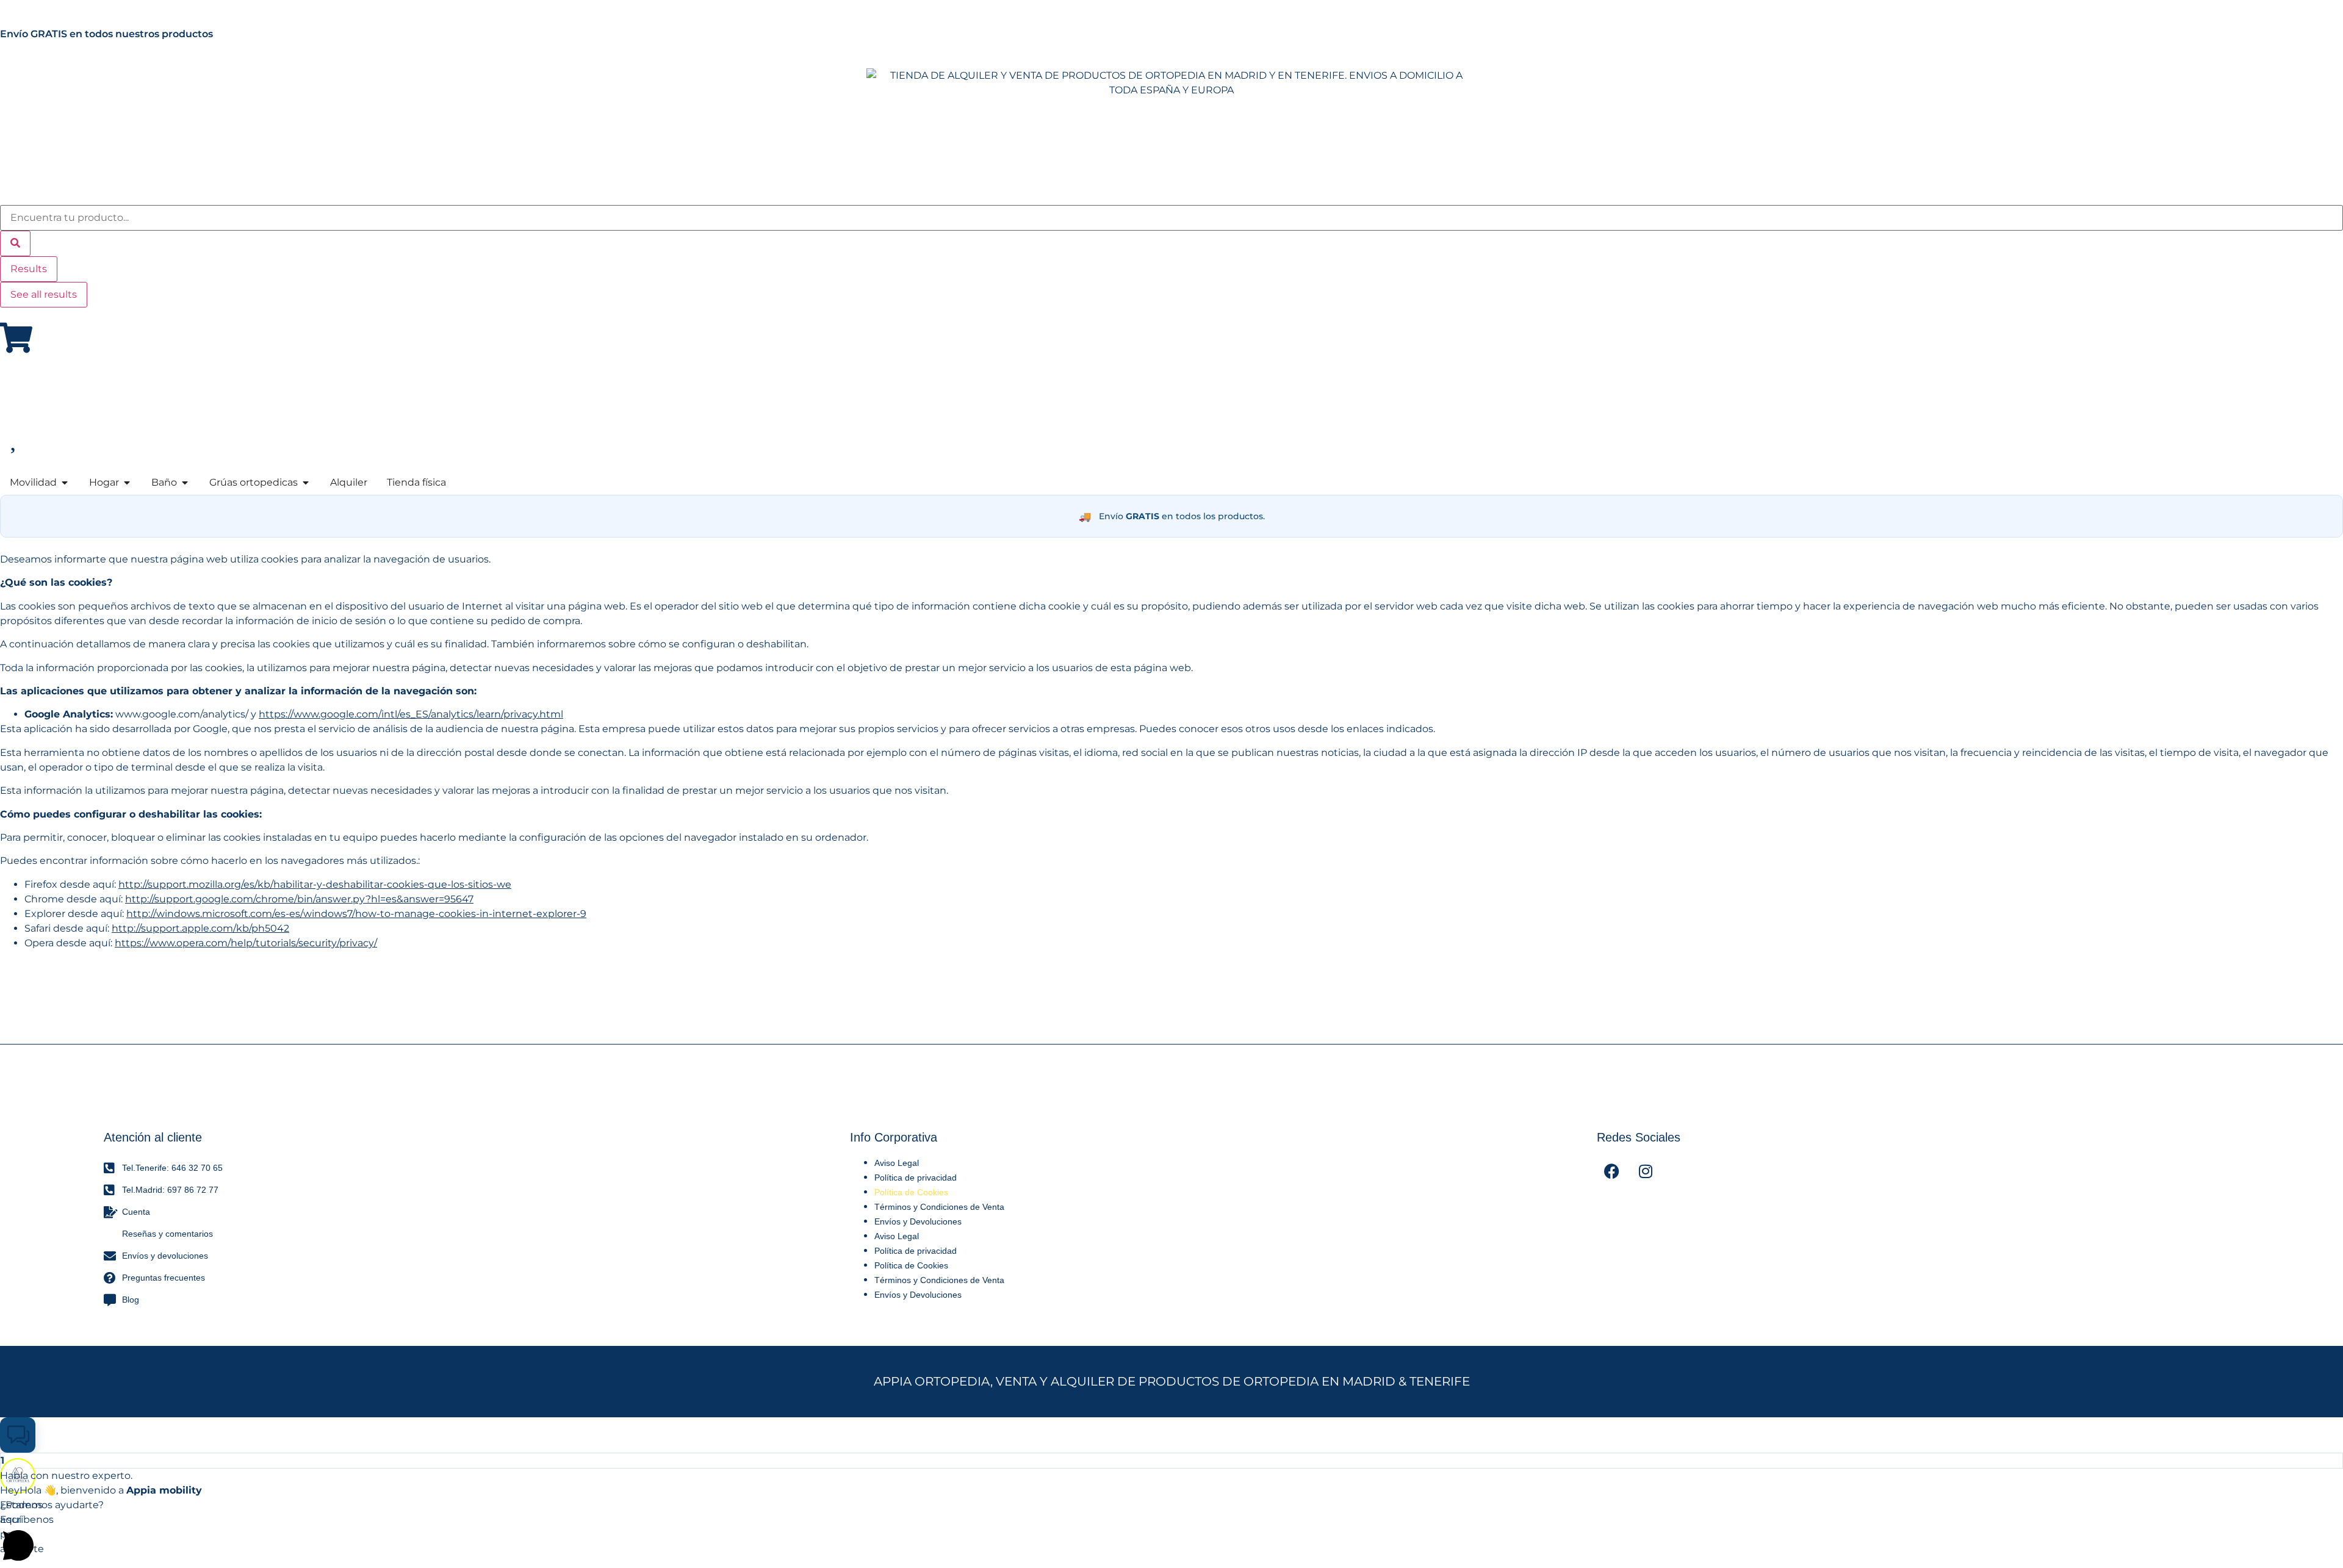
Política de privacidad (916, 1178)
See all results (44, 294)
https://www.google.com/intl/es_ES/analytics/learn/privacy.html (411, 714)
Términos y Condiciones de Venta (939, 1207)
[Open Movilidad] (65, 483)
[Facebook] (1612, 1171)
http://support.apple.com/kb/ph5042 (200, 928)
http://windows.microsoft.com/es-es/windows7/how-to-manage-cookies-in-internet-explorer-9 (356, 914)
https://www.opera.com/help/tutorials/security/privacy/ (246, 943)
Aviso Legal (897, 1163)
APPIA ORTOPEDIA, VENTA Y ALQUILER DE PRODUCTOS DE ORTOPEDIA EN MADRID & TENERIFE (1172, 1381)
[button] (18, 1435)
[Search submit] (15, 243)
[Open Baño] (185, 483)
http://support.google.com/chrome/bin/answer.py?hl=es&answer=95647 (299, 899)
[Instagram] (1646, 1171)
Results (29, 269)
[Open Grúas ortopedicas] (306, 483)
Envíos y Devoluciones (918, 1221)
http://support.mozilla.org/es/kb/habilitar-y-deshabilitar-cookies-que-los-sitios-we (315, 884)
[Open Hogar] (127, 483)
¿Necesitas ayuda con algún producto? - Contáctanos (210, 34)
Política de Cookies (911, 1192)
